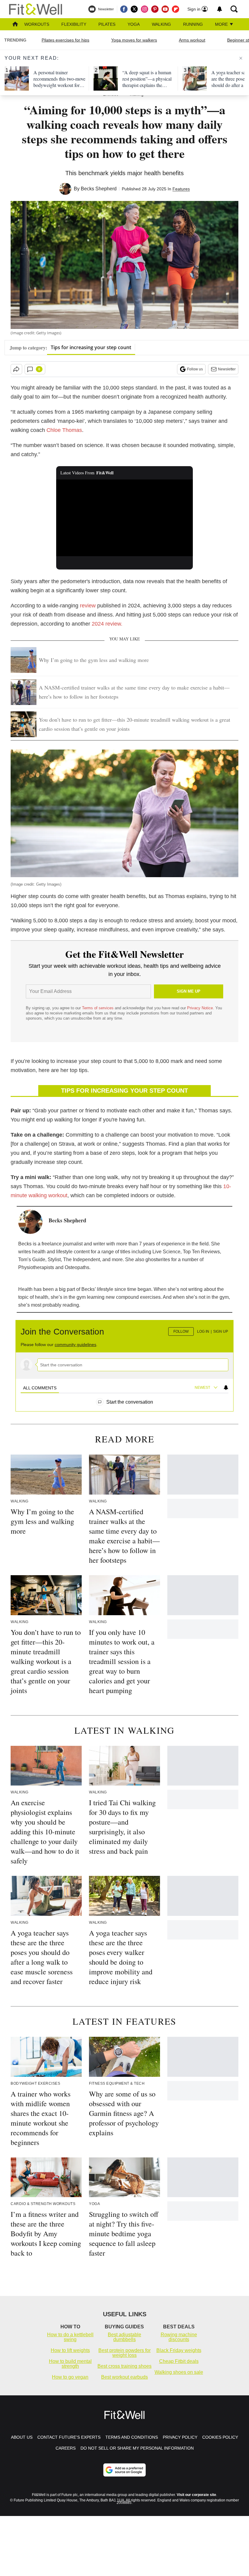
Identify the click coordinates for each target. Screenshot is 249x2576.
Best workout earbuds (124, 2377)
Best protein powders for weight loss (124, 2353)
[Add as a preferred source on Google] (124, 2470)
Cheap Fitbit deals (179, 2361)
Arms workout (192, 40)
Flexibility (74, 24)
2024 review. (107, 624)
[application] (124, 518)
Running (193, 24)
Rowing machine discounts (179, 2337)
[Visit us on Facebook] (124, 9)
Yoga (134, 24)
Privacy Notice (200, 1008)
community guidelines (75, 1345)
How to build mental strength (70, 2364)
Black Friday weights (179, 2350)
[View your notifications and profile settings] (220, 9)
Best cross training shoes (124, 2366)
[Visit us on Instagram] (145, 9)
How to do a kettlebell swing (70, 2337)
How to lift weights (70, 2350)
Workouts (37, 24)
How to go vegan (70, 2377)
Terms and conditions (132, 2437)
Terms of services (98, 1008)
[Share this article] (16, 369)
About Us (22, 2437)
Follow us (195, 369)
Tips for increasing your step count (91, 347)
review (89, 606)
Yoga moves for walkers (134, 40)
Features (181, 189)
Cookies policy (220, 2437)
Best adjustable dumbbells (124, 2337)
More (222, 24)
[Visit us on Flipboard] (176, 9)
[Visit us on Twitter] (134, 9)
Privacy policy (180, 2437)
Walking (161, 24)
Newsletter (227, 369)
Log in (203, 1331)
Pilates (107, 24)
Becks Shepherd (99, 189)
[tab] (40, 1388)
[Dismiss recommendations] (241, 58)
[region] (124, 1363)
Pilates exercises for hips (65, 40)
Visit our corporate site (196, 2495)
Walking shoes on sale (179, 2372)
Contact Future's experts (69, 2437)
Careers (66, 2448)
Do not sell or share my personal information (137, 2448)
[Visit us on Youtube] (165, 9)
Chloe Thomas (64, 430)
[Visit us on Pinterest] (155, 9)
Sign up (221, 1331)
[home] (15, 25)
